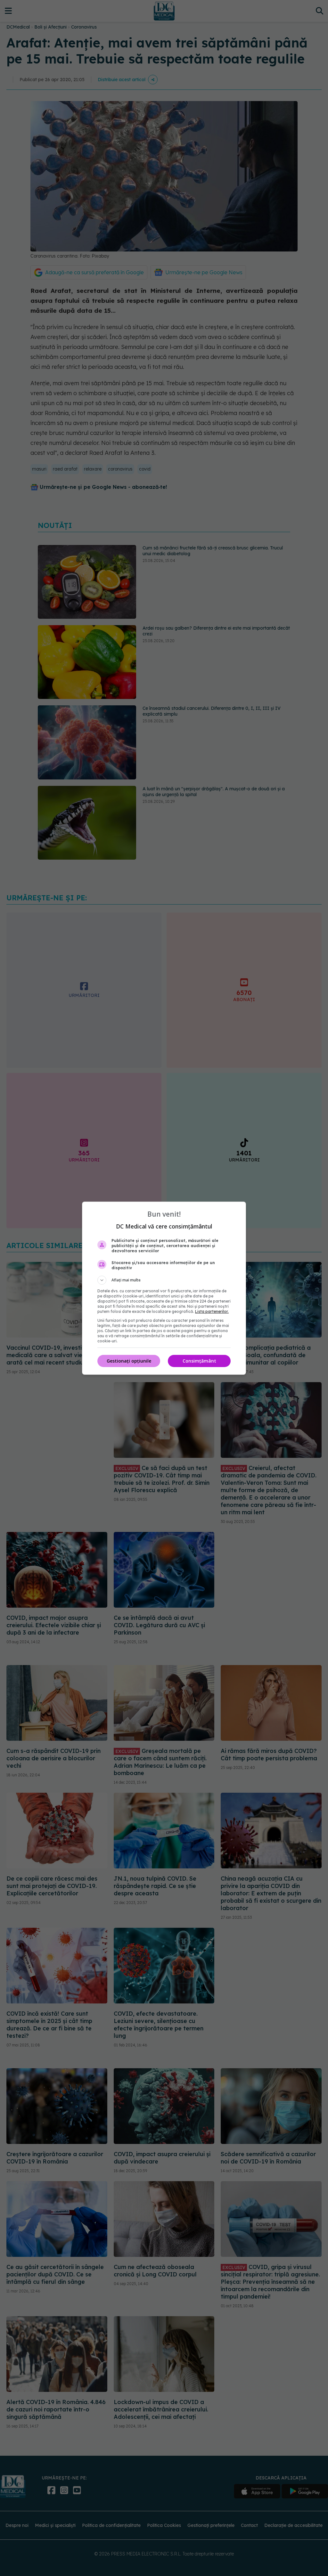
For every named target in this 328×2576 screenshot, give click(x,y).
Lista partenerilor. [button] (212, 1311)
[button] (164, 1280)
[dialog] (164, 1288)
